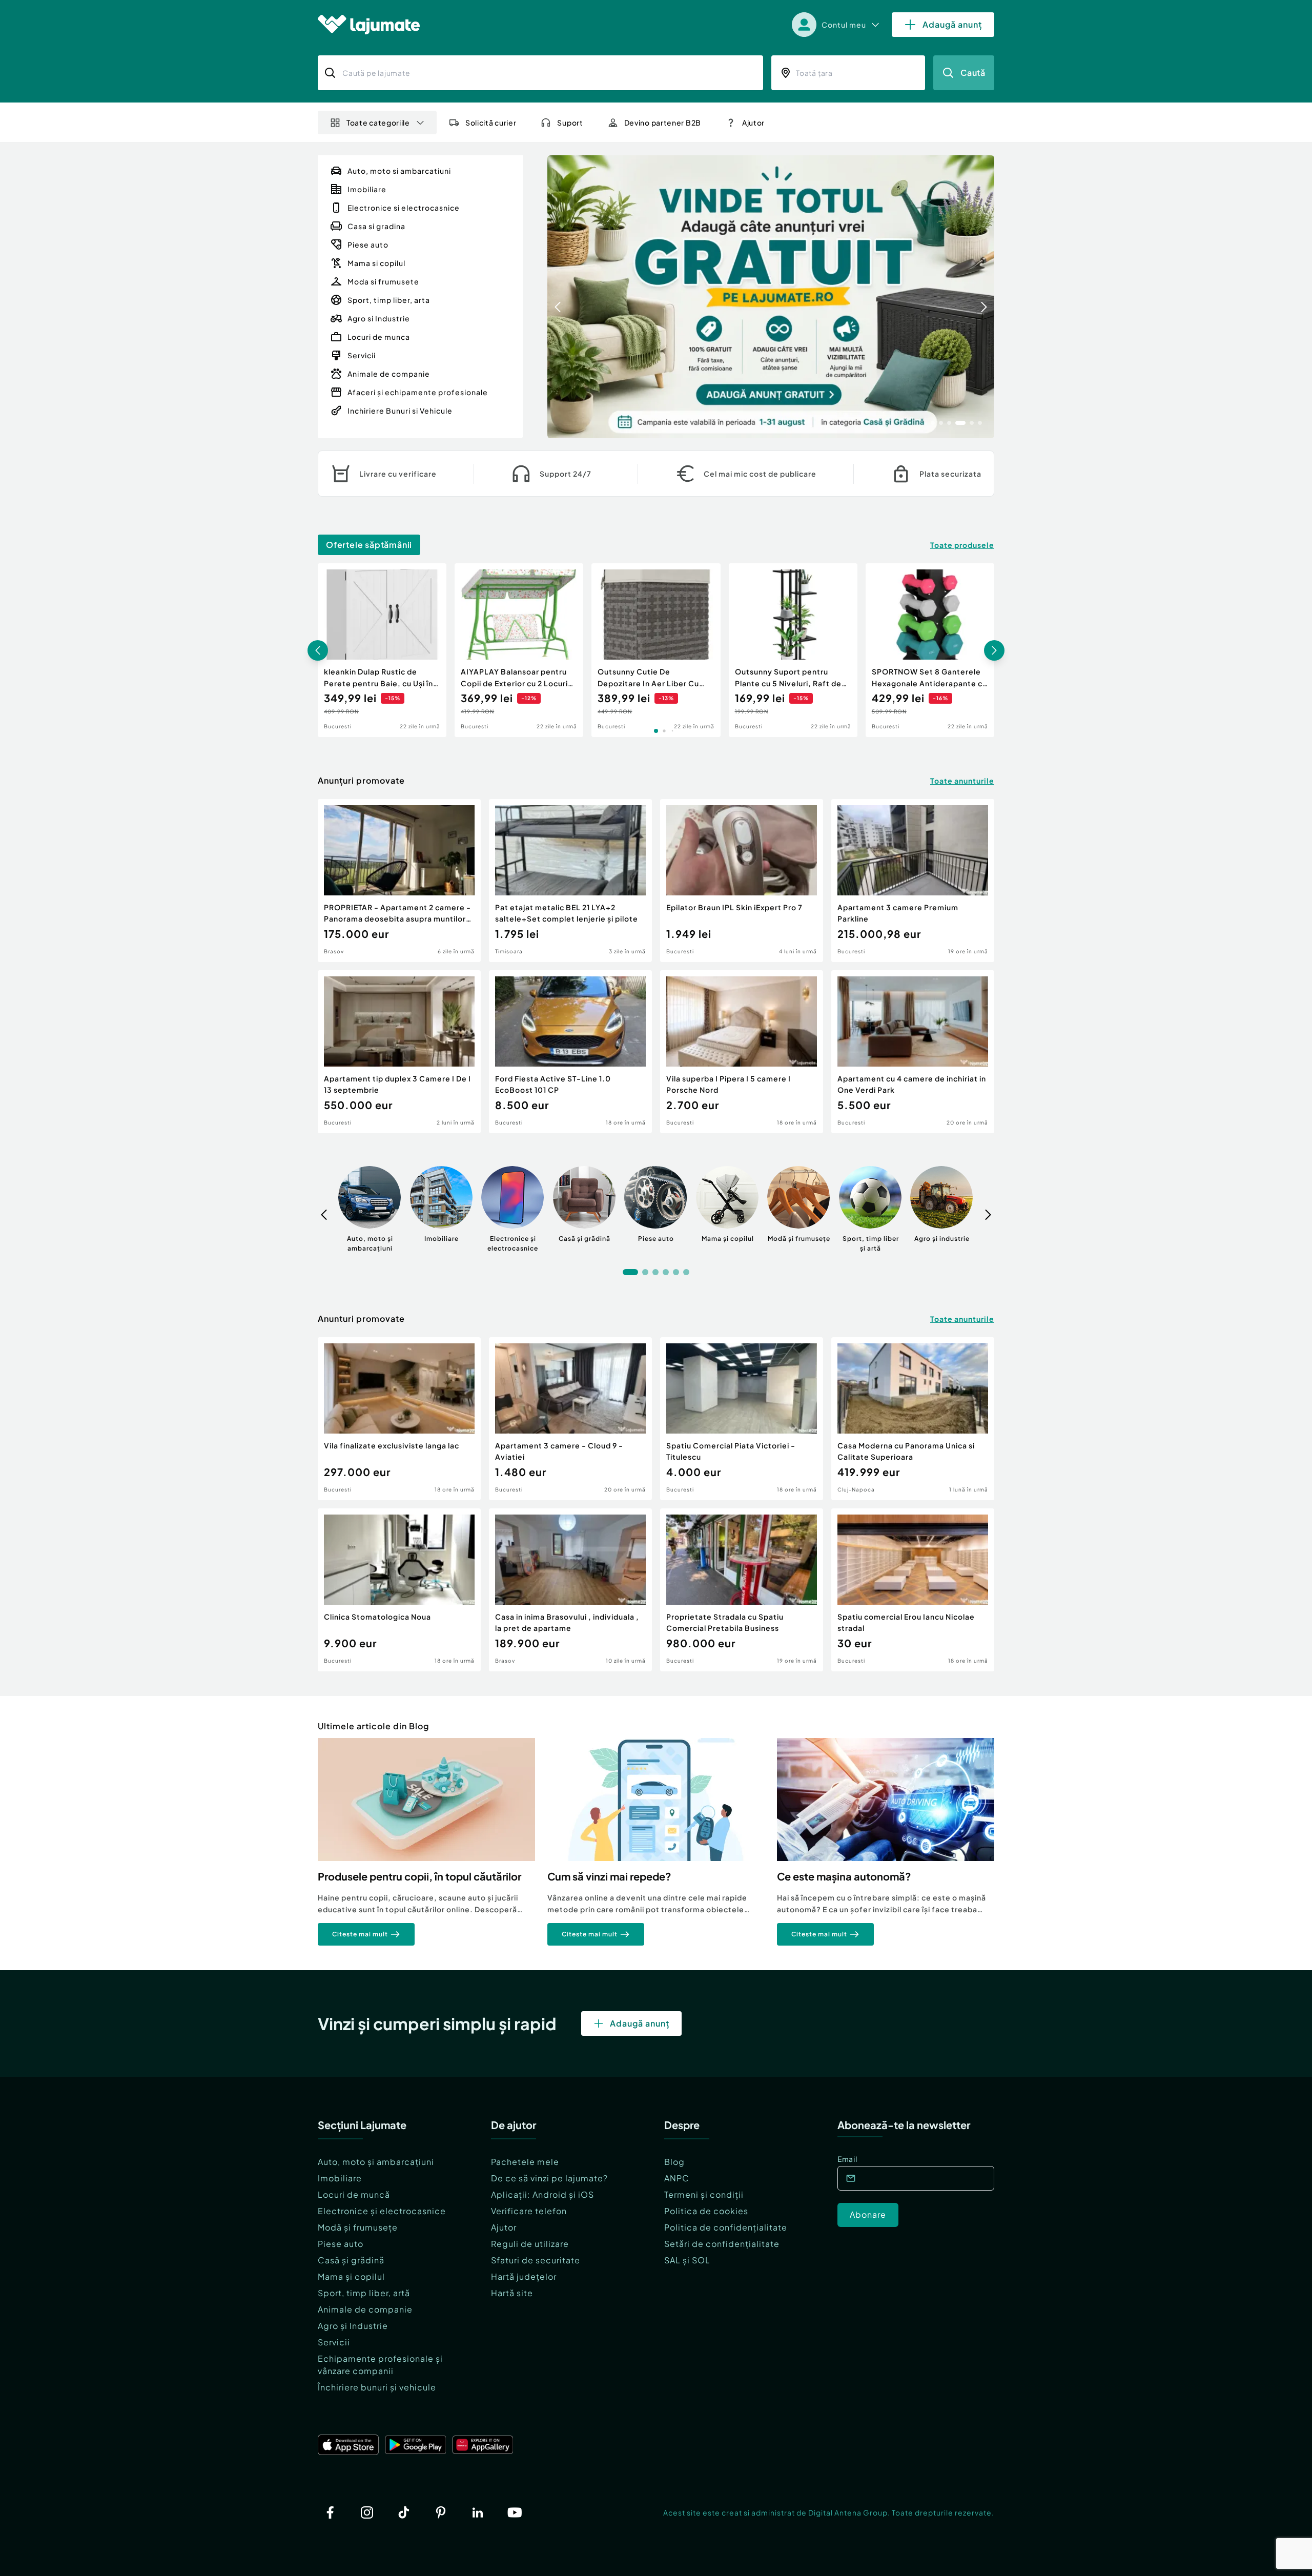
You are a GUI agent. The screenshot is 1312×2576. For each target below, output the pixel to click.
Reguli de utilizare (530, 2244)
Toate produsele (962, 545)
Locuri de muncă (354, 2194)
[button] (933, 422)
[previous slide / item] (558, 297)
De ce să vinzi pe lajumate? (549, 2178)
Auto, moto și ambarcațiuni (376, 2162)
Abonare (868, 2214)
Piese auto (341, 2244)
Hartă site (512, 2293)
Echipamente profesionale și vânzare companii (380, 2365)
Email (847, 2159)
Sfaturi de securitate (536, 2260)
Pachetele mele (525, 2162)
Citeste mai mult (360, 1934)
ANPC (677, 2178)
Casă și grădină (351, 2260)
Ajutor (504, 2227)
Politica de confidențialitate (726, 2227)
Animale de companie (365, 2309)
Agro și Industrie (353, 2326)
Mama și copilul (351, 2276)
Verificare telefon (529, 2211)
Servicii (334, 2342)
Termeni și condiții (704, 2194)
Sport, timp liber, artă (364, 2293)
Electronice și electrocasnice (382, 2211)
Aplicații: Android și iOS (542, 2194)
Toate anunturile (962, 781)
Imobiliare (340, 2178)
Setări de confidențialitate (722, 2244)
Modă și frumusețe (358, 2227)
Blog (674, 2162)
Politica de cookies (706, 2211)
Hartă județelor (524, 2276)
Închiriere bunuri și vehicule (377, 2387)
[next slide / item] (984, 297)
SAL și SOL (687, 2260)
